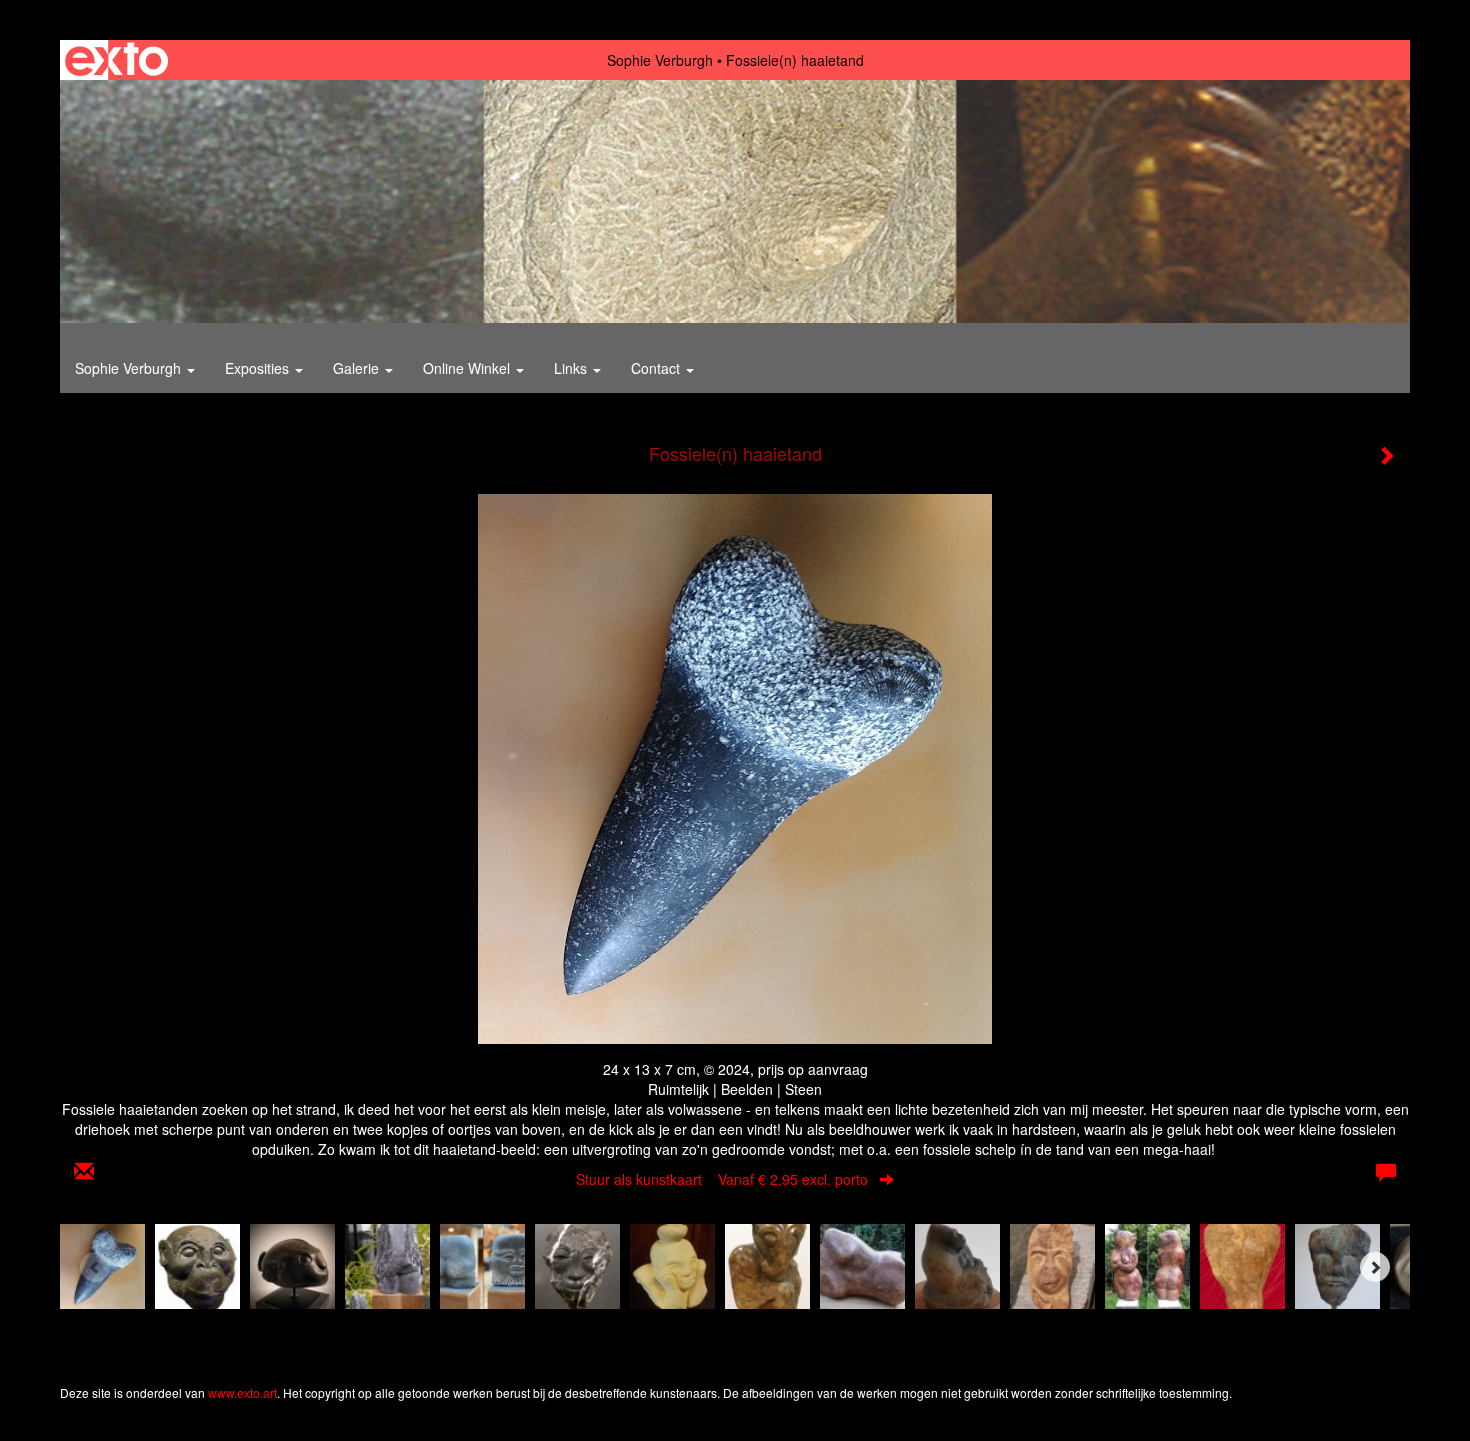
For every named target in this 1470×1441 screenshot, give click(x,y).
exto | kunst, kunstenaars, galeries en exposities (116, 60)
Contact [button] (657, 368)
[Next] (1375, 1267)
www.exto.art (242, 1392)
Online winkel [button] (468, 368)
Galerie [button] (358, 368)
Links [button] (572, 368)
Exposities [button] (259, 368)
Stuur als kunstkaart (722, 1179)
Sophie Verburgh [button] (130, 368)
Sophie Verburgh (660, 60)
